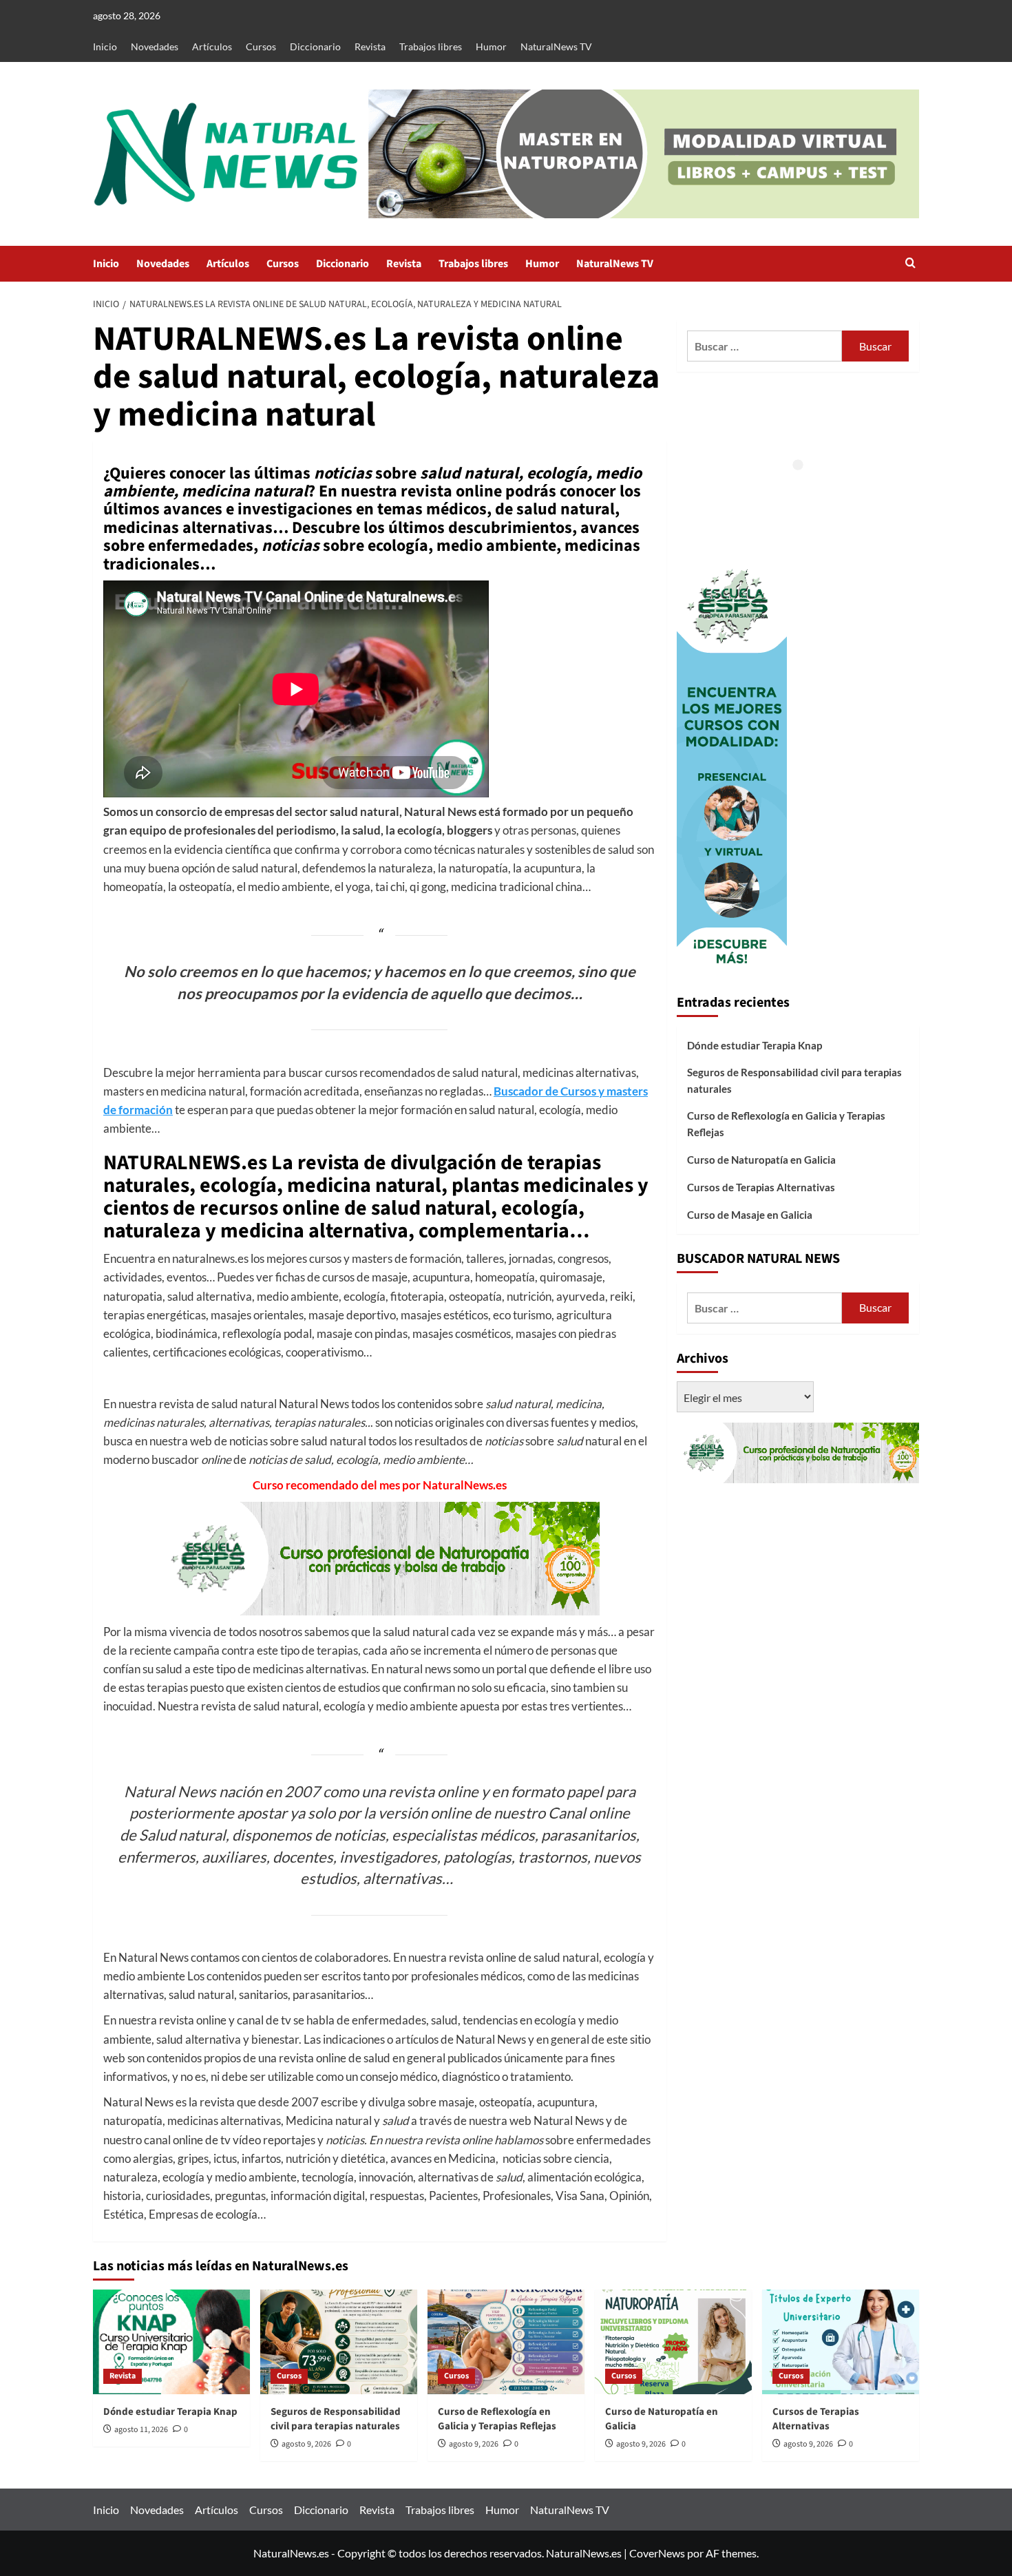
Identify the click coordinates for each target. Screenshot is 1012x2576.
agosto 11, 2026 (141, 2430)
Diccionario (315, 46)
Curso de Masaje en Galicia (750, 1215)
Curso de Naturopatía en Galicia (761, 1160)
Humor (491, 46)
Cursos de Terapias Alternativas (761, 1187)
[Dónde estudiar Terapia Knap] (171, 2342)
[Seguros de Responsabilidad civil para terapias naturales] (339, 2342)
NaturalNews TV (556, 46)
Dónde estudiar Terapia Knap (755, 1045)
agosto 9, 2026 (306, 2444)
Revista (370, 46)
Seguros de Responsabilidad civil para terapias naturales (794, 1080)
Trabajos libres (431, 46)
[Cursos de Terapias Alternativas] (841, 2342)
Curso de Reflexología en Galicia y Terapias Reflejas (786, 1124)
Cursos (261, 46)
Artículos (212, 46)
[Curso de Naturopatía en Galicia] (673, 2342)
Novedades (155, 46)
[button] (910, 264)
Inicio (105, 46)
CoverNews (657, 2553)
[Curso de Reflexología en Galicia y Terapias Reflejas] (506, 2342)
